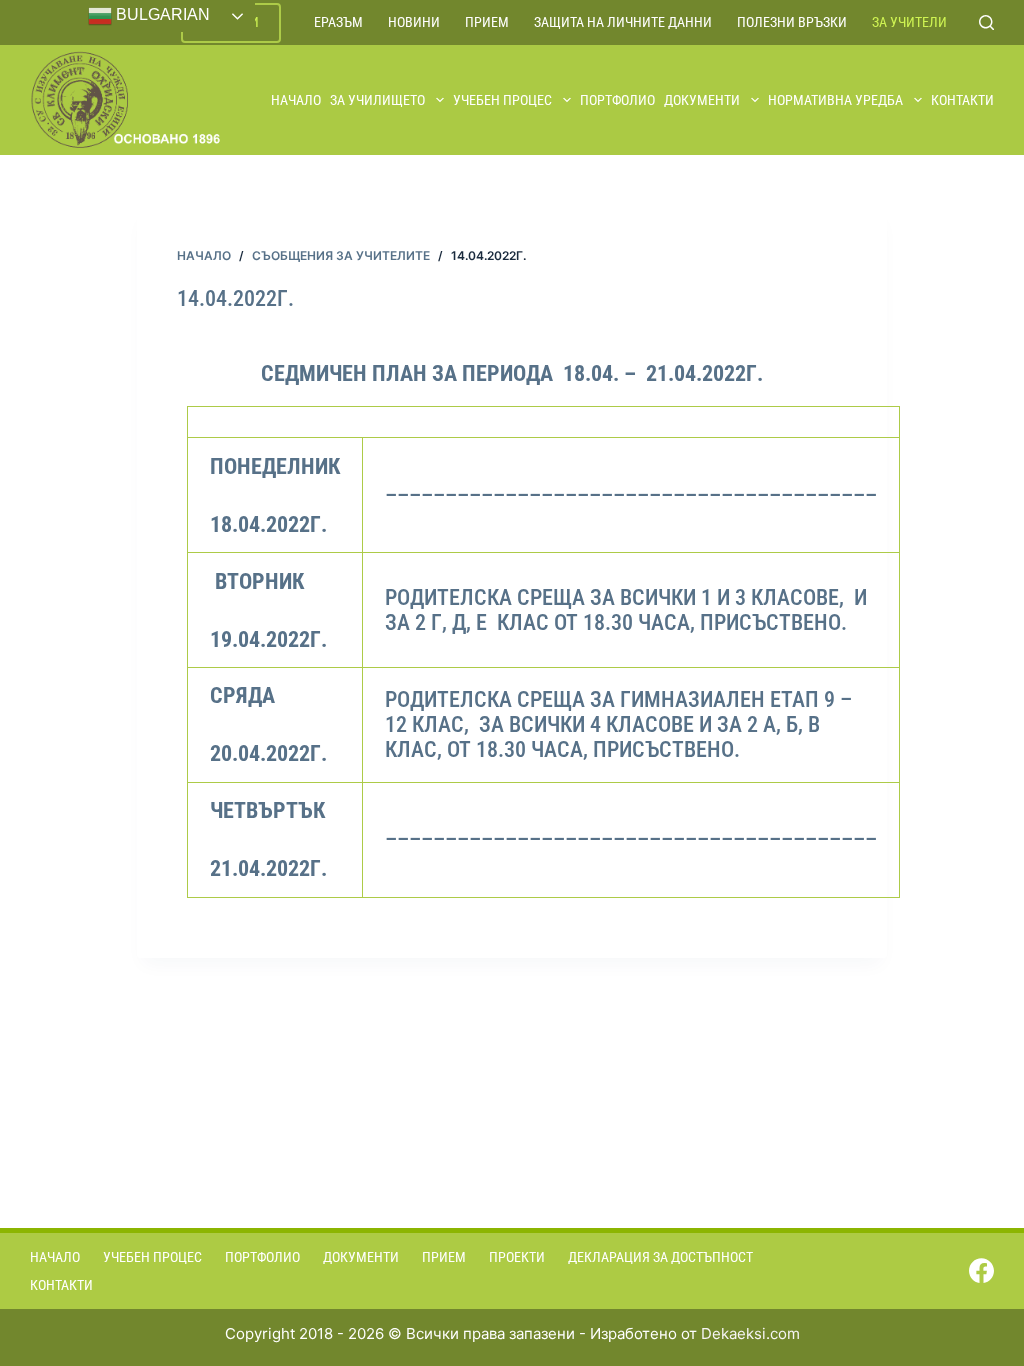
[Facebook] (981, 1270)
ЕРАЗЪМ (338, 22)
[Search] (986, 22)
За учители (909, 22)
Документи (702, 100)
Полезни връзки (792, 22)
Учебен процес (502, 100)
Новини (414, 22)
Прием (487, 22)
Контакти (962, 100)
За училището (377, 100)
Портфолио (617, 100)
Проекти (517, 1257)
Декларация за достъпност (660, 1257)
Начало (296, 100)
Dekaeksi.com (750, 1333)
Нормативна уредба (835, 100)
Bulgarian (161, 14)
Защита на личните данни (623, 22)
